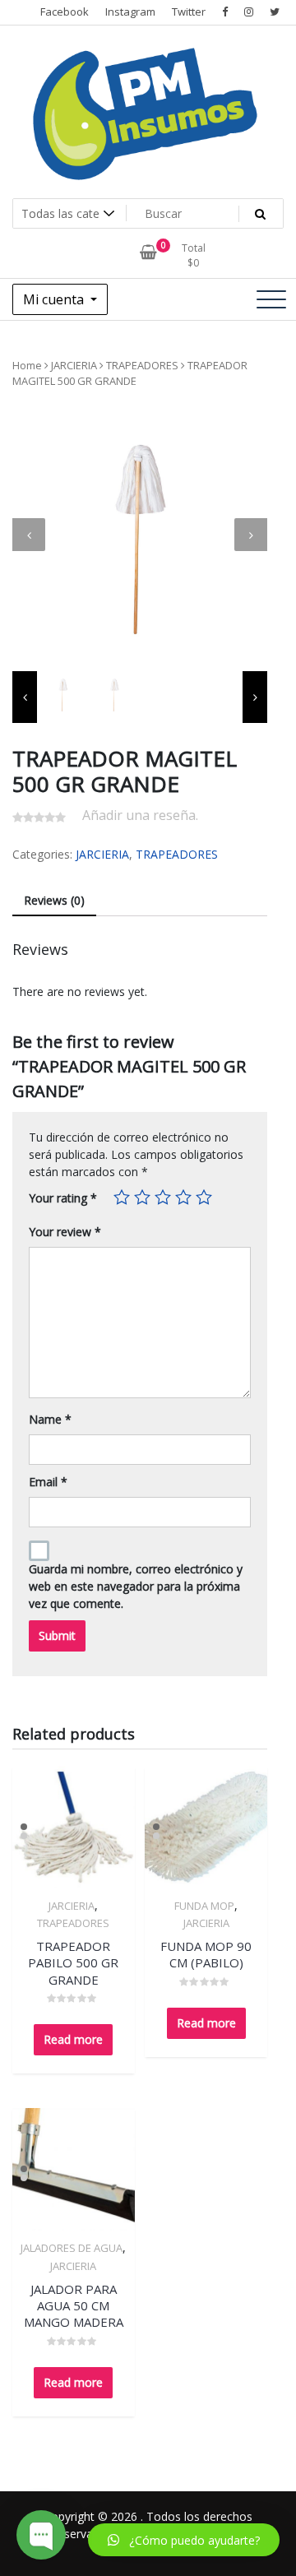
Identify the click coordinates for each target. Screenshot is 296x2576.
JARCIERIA (74, 365)
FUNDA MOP (204, 1906)
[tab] (54, 901)
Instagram (130, 12)
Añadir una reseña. (140, 815)
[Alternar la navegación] (271, 299)
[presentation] (29, 535)
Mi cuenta (55, 299)
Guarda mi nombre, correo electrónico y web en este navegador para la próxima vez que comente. (136, 1586)
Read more (73, 2039)
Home (27, 365)
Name (50, 1419)
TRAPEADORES (142, 365)
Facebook (65, 12)
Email (48, 1482)
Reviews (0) (54, 900)
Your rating (63, 1198)
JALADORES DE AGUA (72, 2248)
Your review (65, 1232)
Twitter (189, 12)
